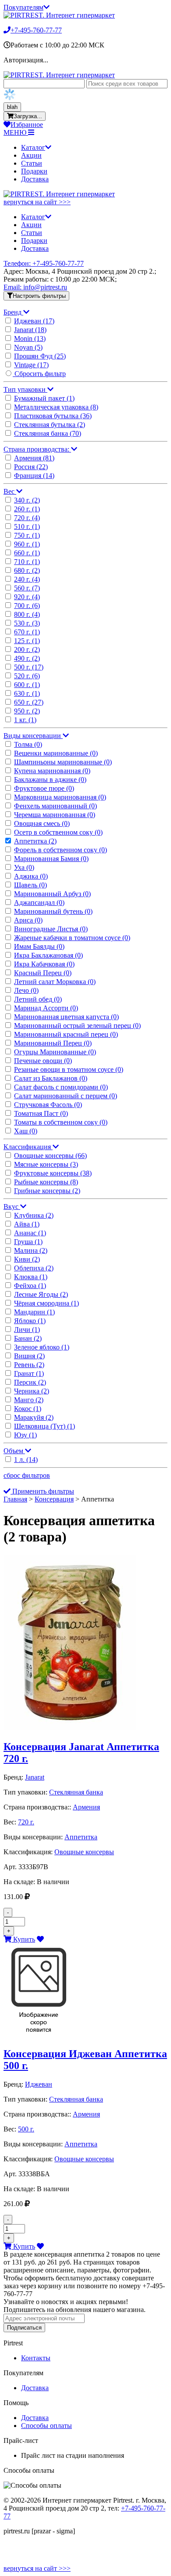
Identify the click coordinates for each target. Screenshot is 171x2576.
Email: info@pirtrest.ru (35, 287)
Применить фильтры (42, 1491)
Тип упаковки (25, 389)
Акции (31, 155)
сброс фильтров (27, 1475)
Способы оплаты (46, 2426)
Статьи (32, 163)
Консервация (54, 1499)
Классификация (28, 1147)
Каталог (33, 147)
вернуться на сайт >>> (37, 202)
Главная (15, 1499)
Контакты (36, 2358)
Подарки (34, 171)
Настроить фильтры (39, 296)
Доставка (35, 179)
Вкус (12, 1207)
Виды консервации (33, 736)
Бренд (13, 312)
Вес (10, 491)
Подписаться (24, 2328)
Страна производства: (37, 449)
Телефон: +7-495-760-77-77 (44, 263)
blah (12, 107)
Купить (23, 1939)
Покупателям (23, 7)
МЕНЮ (16, 132)
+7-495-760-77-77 (36, 30)
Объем (14, 1451)
